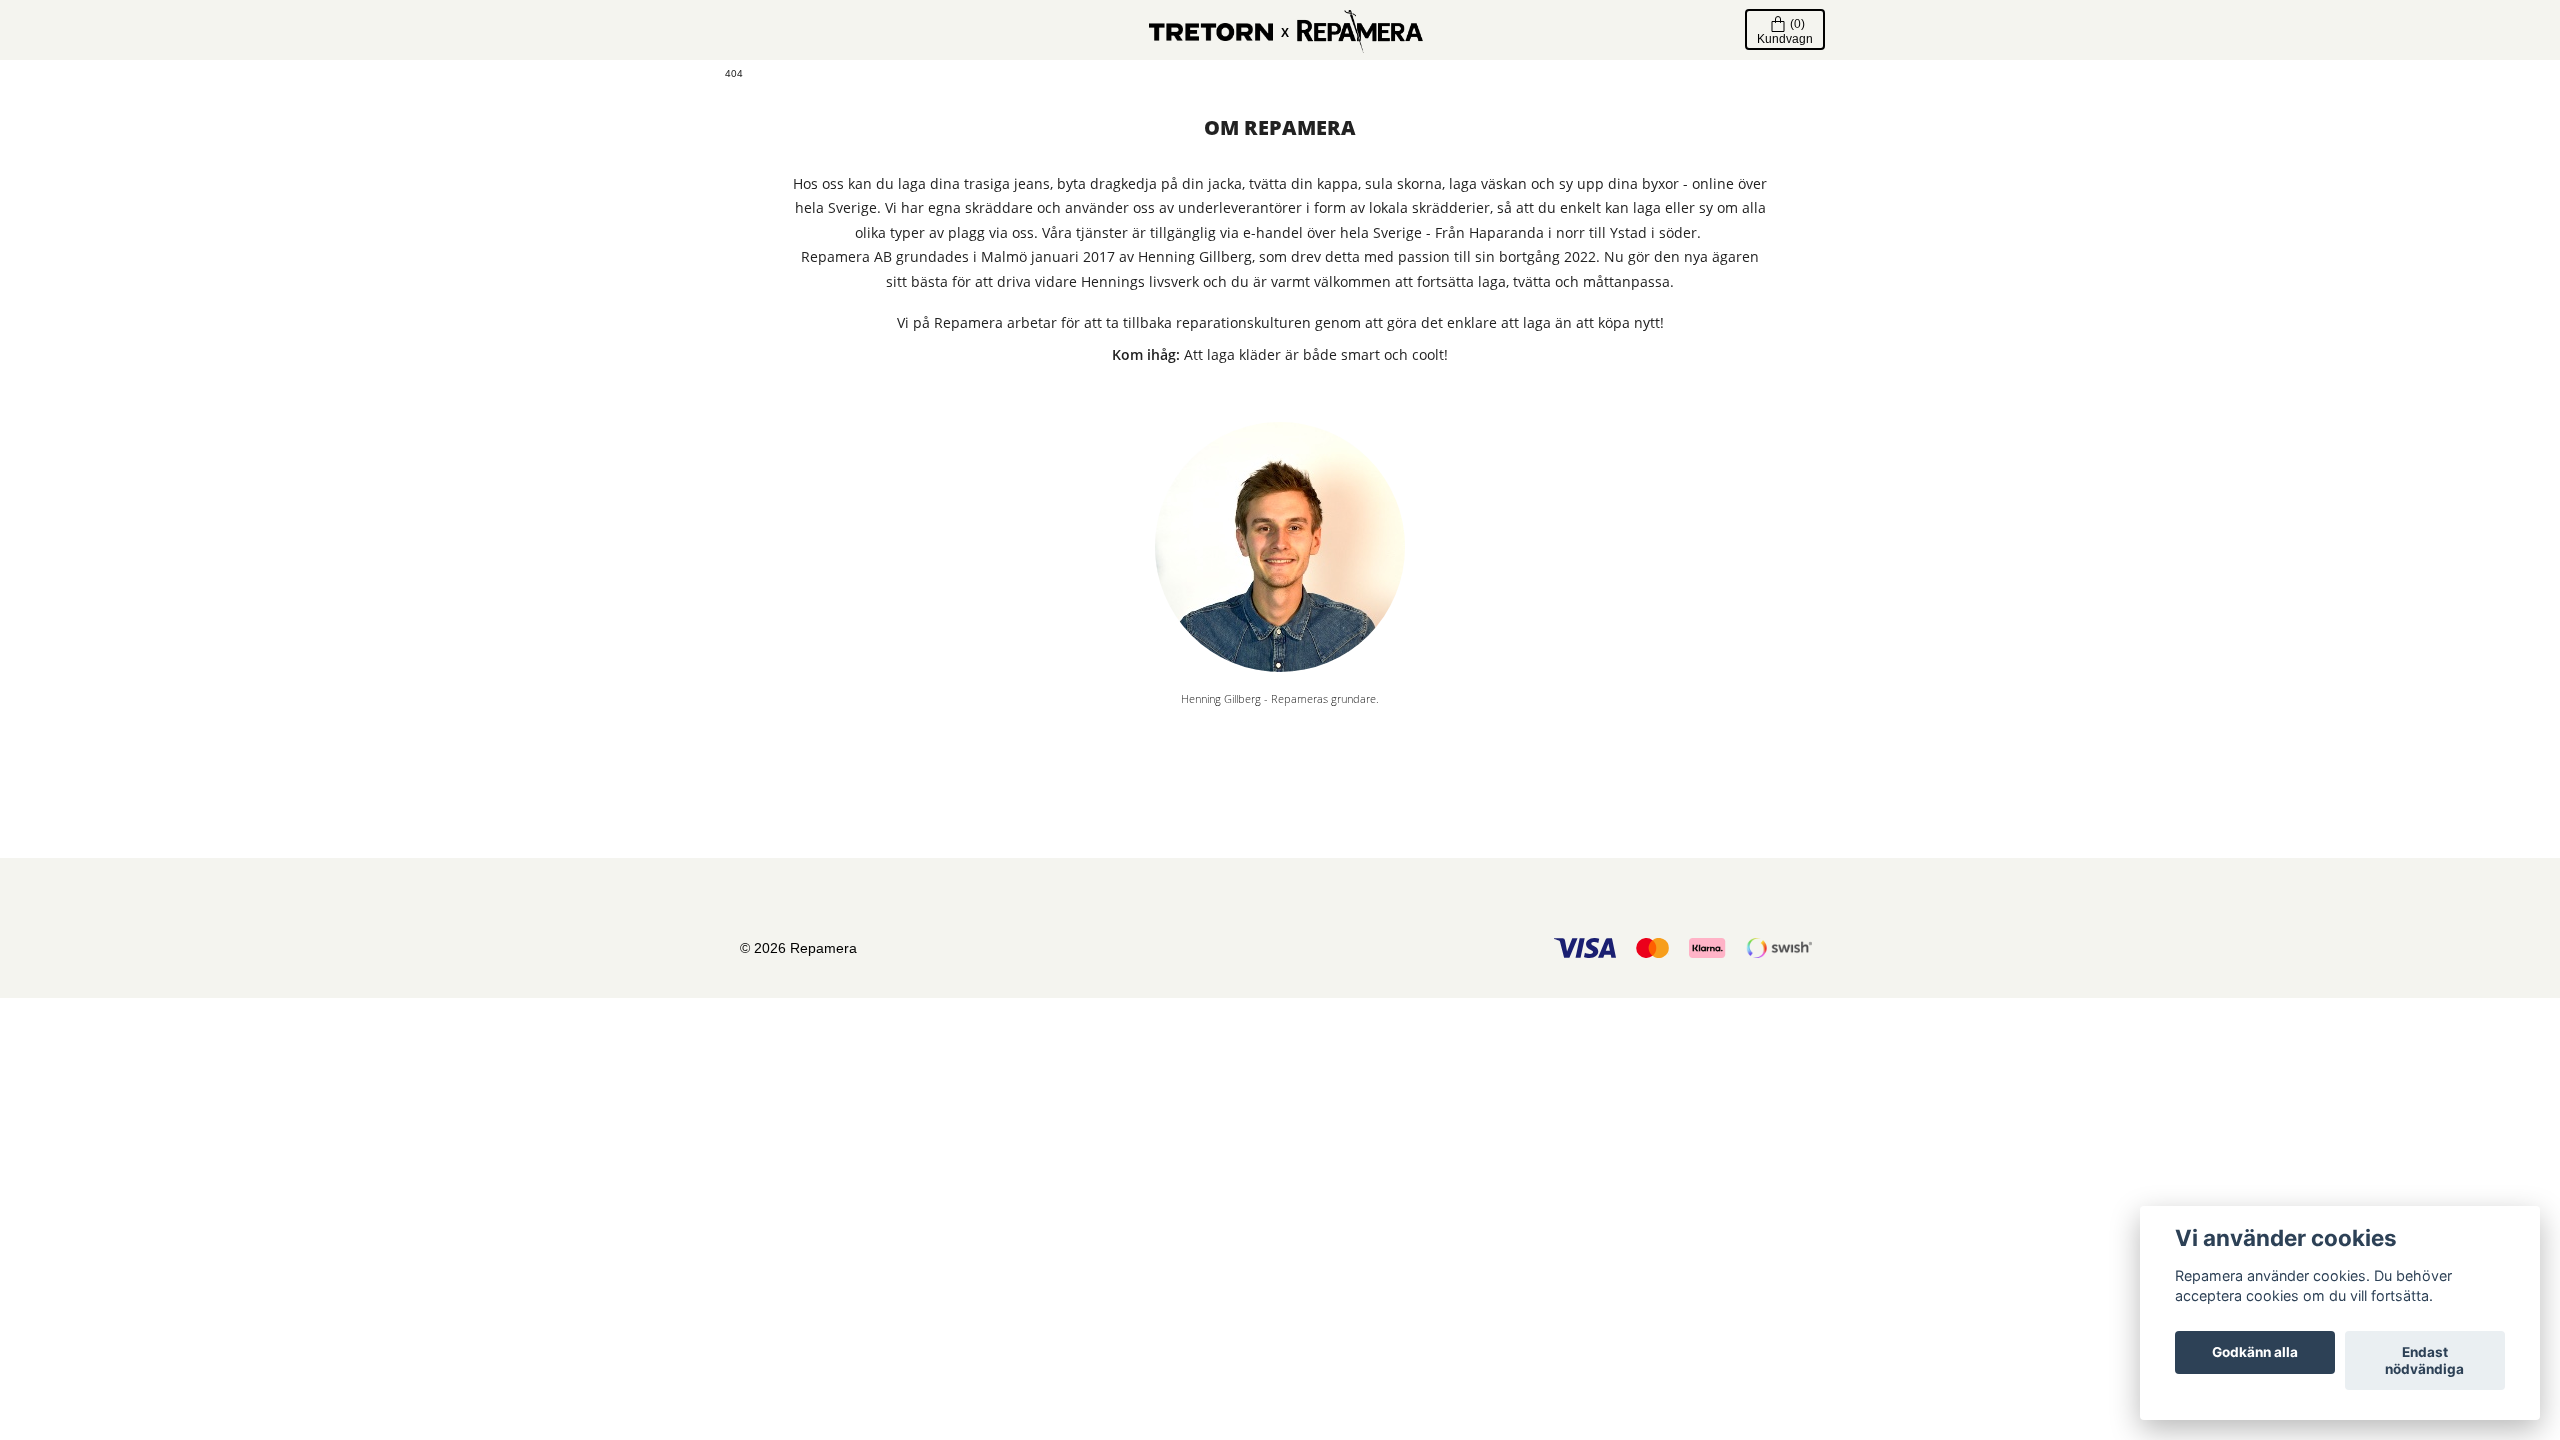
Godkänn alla (2255, 1353)
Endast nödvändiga (2424, 1361)
